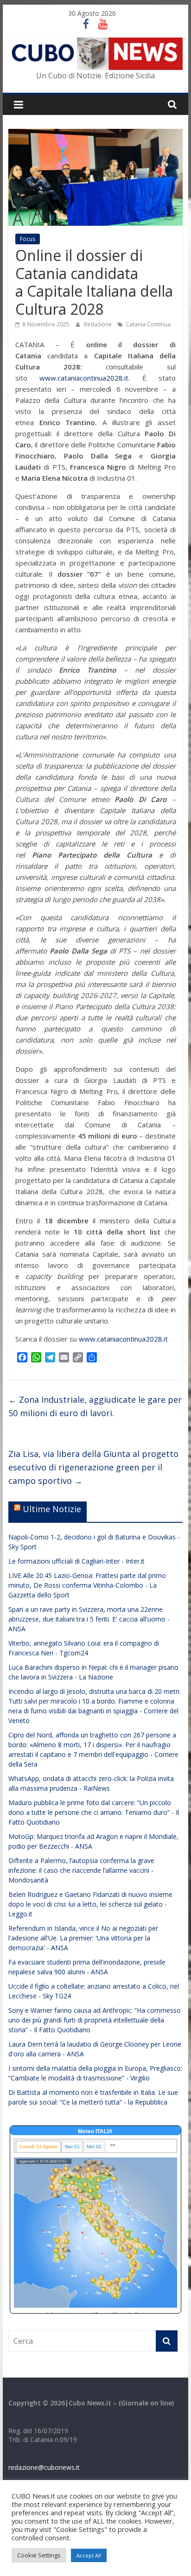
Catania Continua (148, 324)
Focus (28, 239)
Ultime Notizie (52, 1509)
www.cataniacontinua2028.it (84, 378)
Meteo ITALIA (95, 2131)
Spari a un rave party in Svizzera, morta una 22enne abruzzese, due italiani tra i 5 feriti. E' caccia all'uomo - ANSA (89, 1619)
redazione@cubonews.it (44, 2467)
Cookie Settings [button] (39, 2555)
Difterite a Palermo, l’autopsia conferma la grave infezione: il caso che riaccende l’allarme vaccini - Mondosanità (81, 1870)
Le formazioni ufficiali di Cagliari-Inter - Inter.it (76, 1561)
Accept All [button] (89, 2555)
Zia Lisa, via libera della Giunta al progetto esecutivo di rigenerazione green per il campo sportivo (93, 1467)
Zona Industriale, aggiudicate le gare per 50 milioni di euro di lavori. (95, 1406)
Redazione (99, 324)
